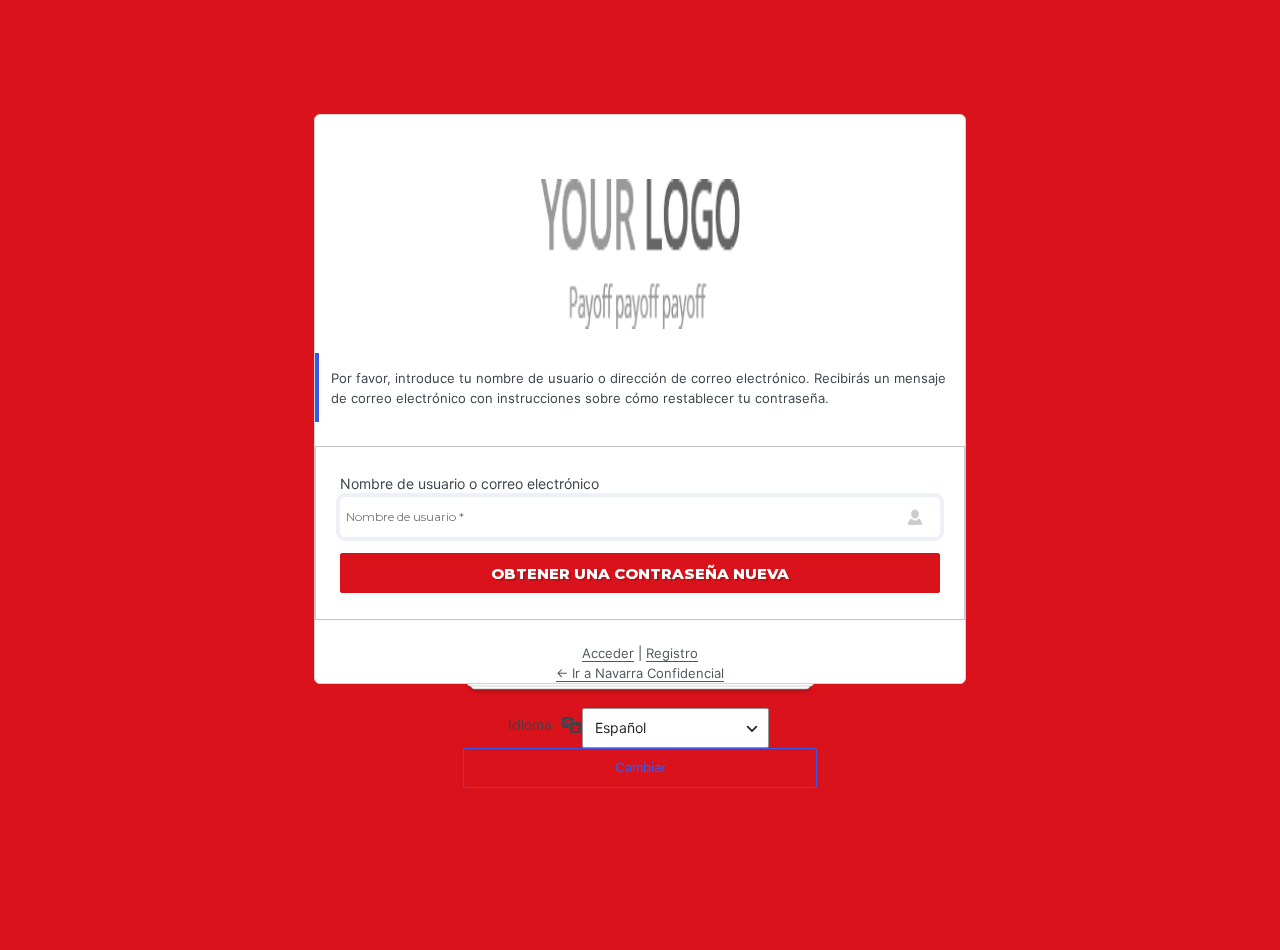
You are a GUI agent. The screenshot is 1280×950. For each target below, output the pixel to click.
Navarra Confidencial (640, 254)
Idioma (530, 724)
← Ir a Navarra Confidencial (640, 673)
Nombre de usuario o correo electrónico (469, 483)
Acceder (608, 653)
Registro (672, 653)
